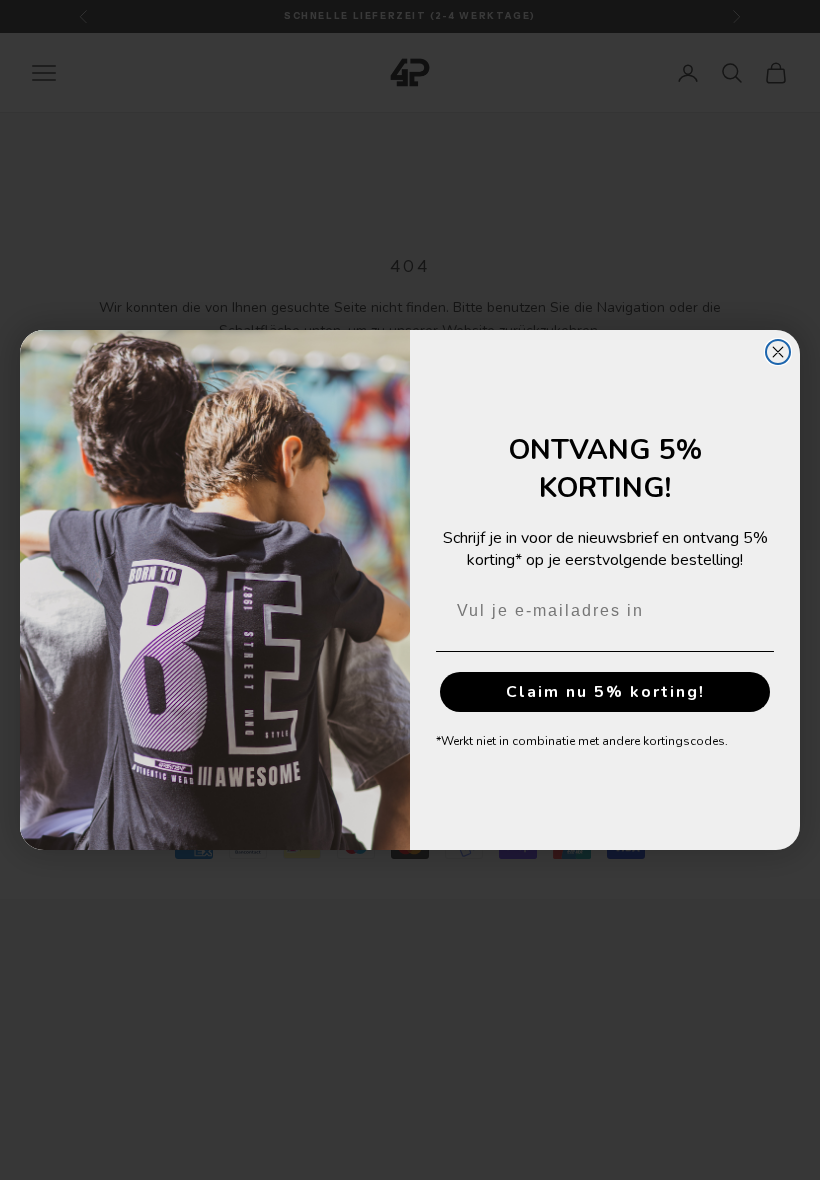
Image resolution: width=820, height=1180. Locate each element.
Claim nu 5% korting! (605, 692)
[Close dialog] (778, 352)
